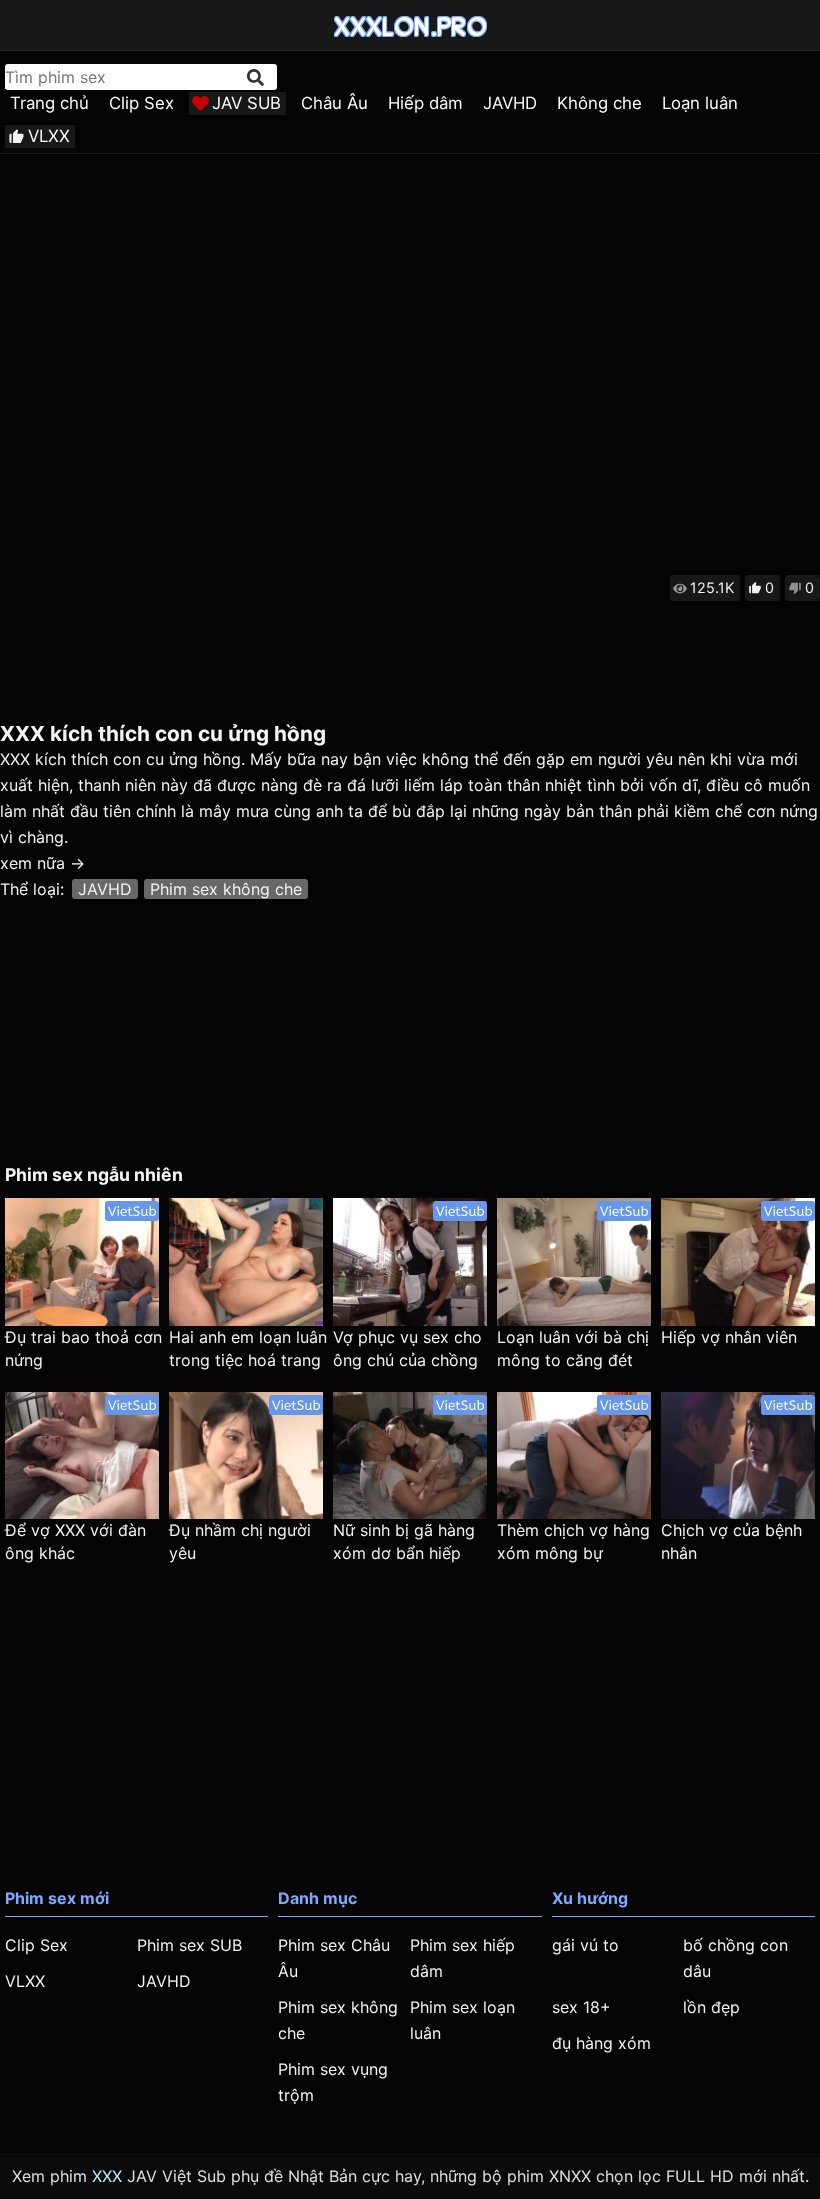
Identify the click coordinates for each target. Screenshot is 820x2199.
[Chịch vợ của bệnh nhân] (738, 1456)
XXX (107, 2176)
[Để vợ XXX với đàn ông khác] (82, 1456)
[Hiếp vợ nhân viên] (738, 1262)
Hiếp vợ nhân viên (729, 1337)
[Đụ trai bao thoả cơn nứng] (82, 1262)
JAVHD (510, 103)
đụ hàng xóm (601, 2043)
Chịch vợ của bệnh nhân (731, 1541)
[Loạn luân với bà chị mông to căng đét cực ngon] (574, 1262)
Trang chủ (49, 103)
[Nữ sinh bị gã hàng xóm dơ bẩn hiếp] (410, 1456)
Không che (599, 103)
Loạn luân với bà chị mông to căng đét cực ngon (573, 1349)
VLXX (49, 136)
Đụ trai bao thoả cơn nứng (83, 1348)
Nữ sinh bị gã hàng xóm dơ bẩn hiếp (404, 1541)
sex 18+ (581, 2007)
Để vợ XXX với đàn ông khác (75, 1541)
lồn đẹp (711, 2007)
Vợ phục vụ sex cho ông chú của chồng (407, 1348)
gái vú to (585, 1945)
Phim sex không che (226, 889)
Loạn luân (700, 103)
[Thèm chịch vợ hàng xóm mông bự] (574, 1456)
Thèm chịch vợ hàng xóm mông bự (573, 1541)
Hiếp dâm (425, 103)
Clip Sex (141, 103)
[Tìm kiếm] (257, 77)
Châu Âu (334, 103)
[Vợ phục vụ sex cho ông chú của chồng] (410, 1262)
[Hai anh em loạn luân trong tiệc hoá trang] (246, 1262)
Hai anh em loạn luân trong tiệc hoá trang (248, 1348)
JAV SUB (246, 103)
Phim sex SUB (189, 1945)
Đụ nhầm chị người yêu (240, 1541)
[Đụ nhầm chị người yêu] (246, 1456)
